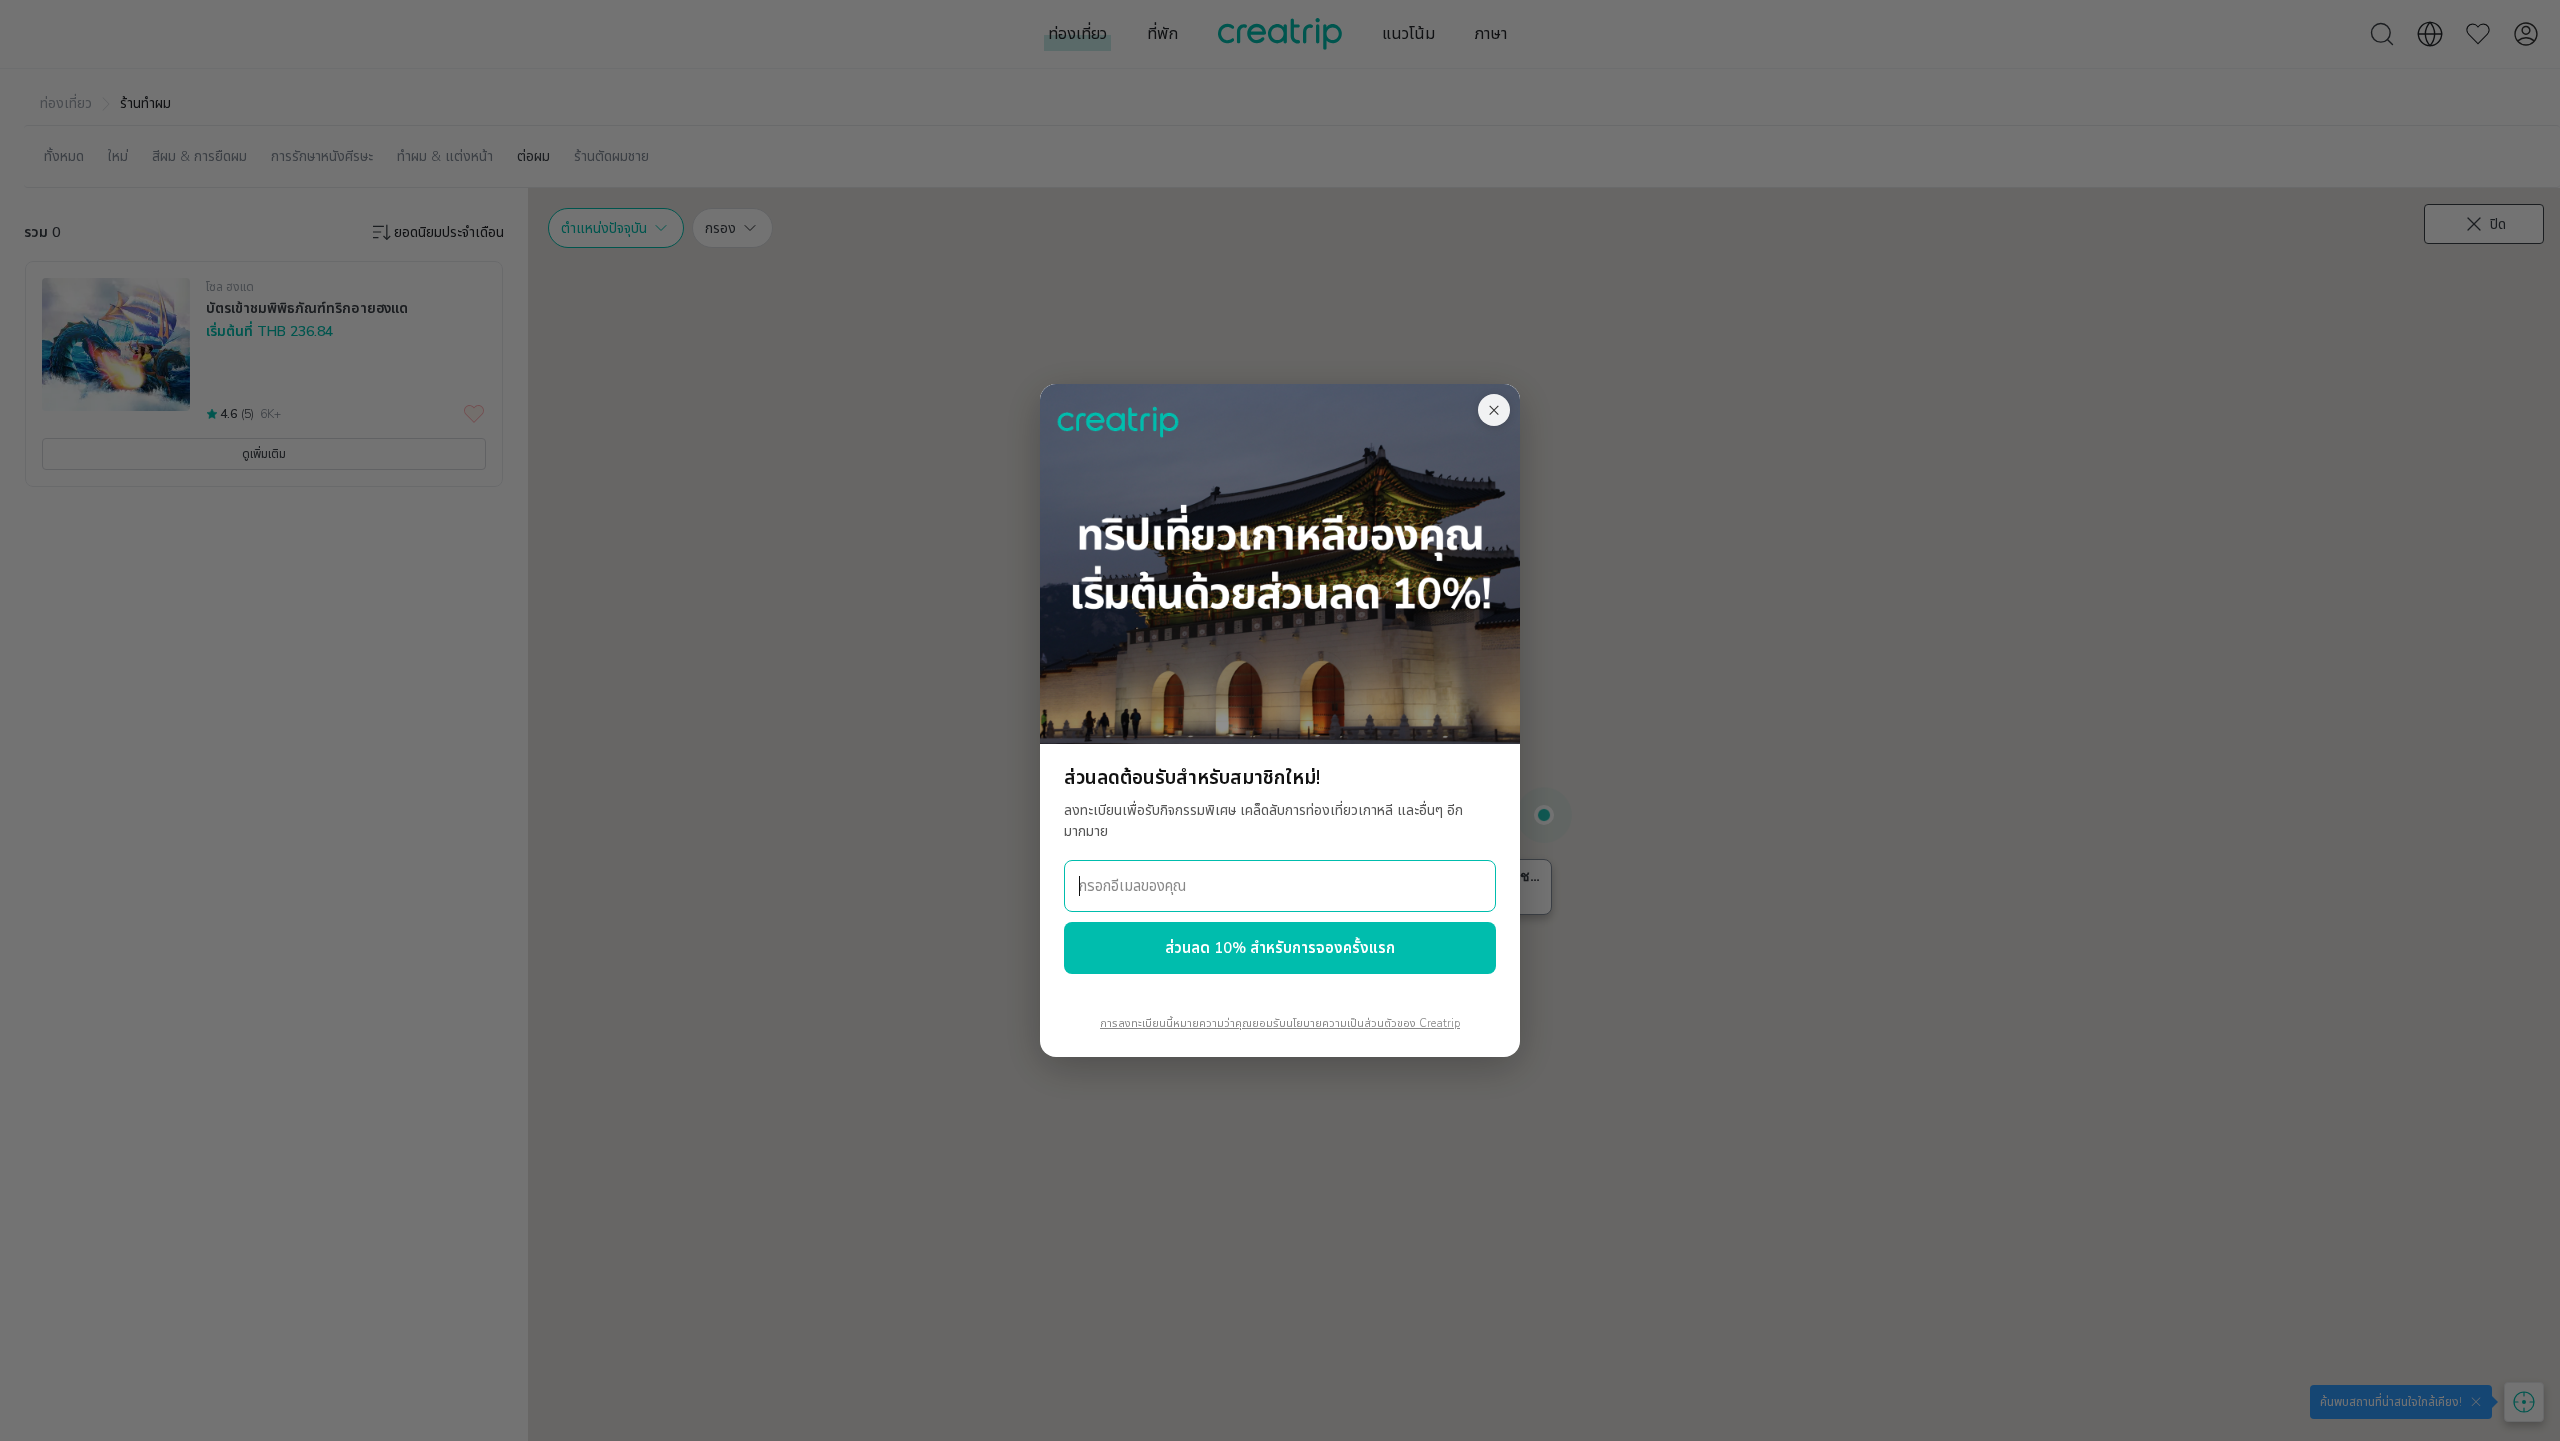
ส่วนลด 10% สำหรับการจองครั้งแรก (1280, 948)
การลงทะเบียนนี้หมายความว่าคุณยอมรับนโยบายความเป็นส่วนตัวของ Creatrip (1280, 1023)
